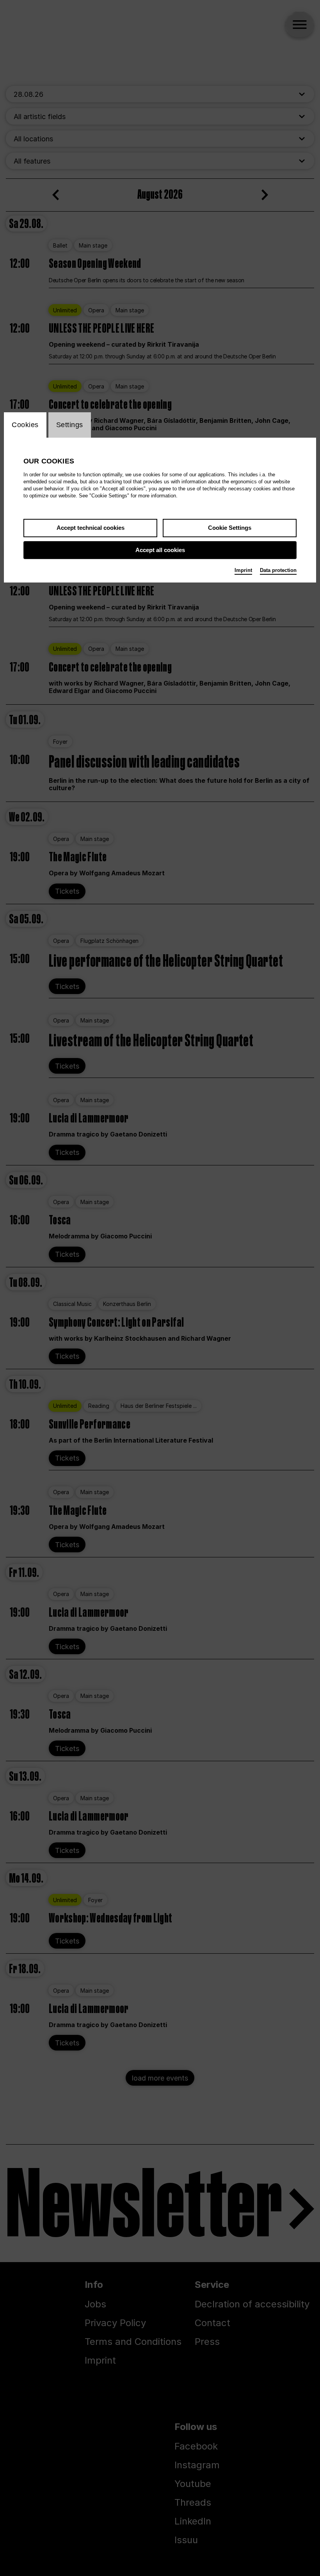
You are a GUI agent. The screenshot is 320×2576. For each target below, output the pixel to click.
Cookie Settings (230, 528)
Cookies (25, 425)
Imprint (243, 570)
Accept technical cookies (91, 528)
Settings (70, 425)
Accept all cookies (160, 550)
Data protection (278, 570)
